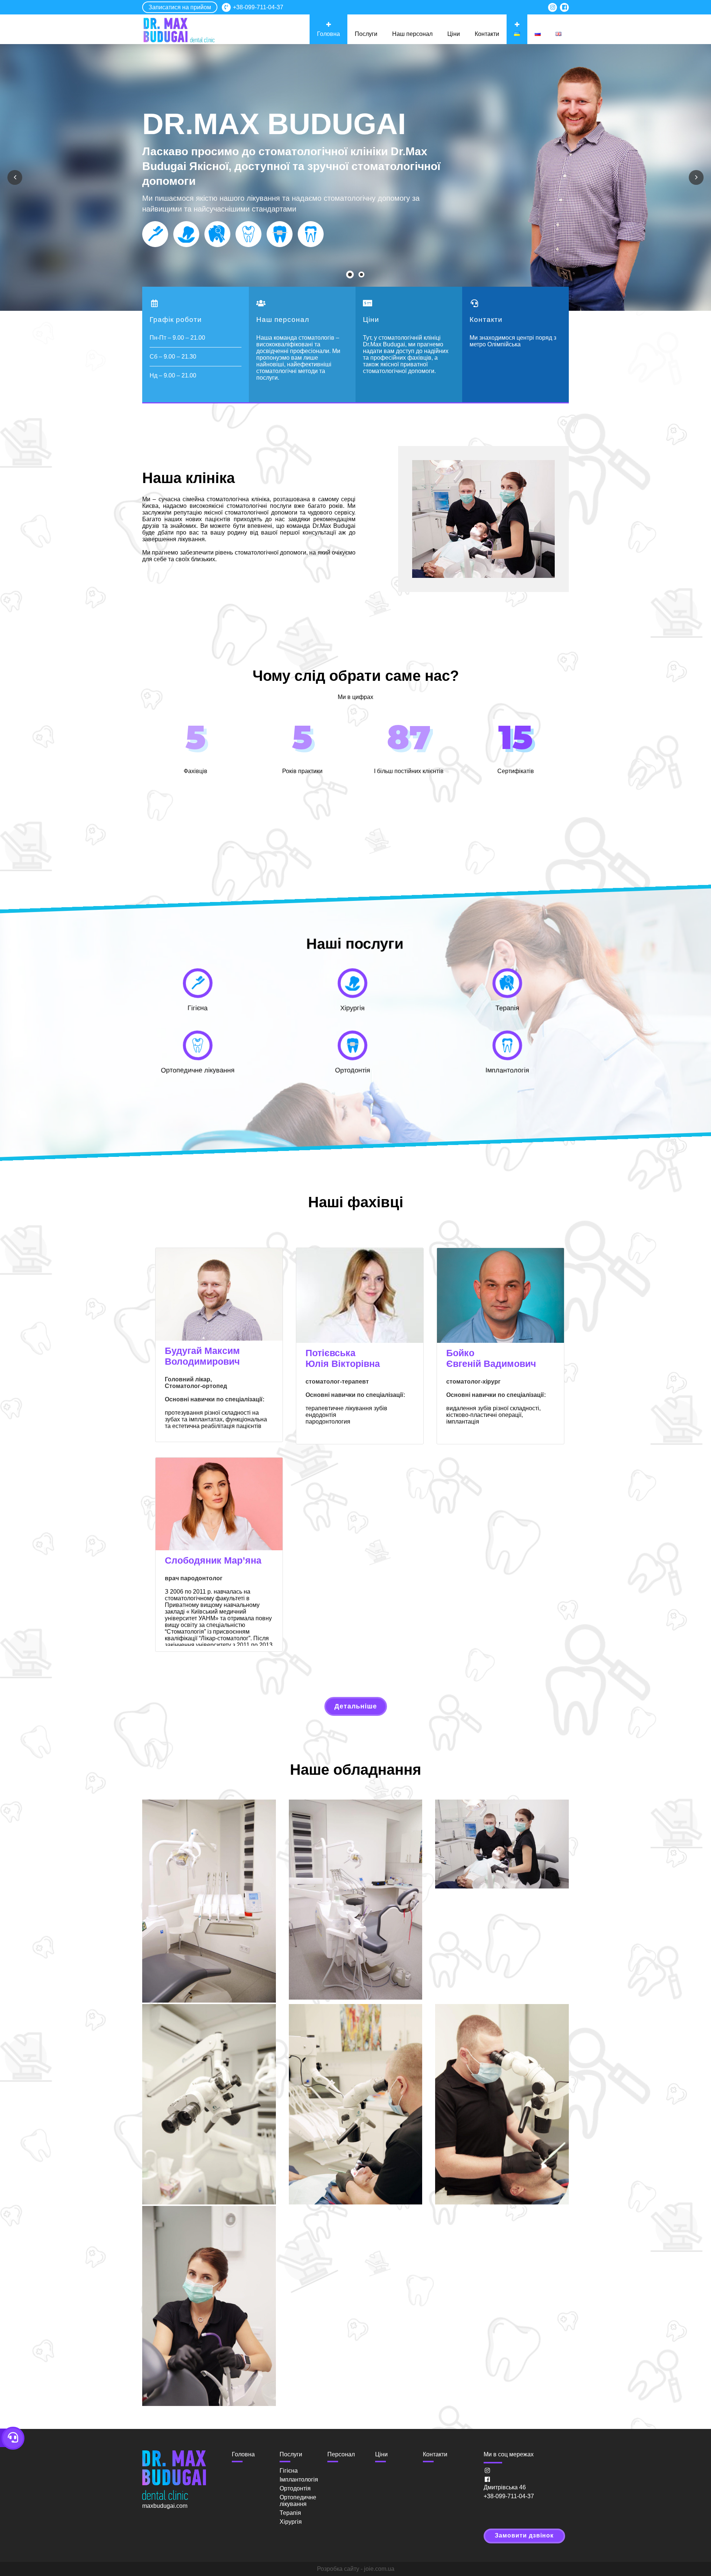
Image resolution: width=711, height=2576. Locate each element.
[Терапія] (217, 234)
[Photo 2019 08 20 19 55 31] (209, 2307)
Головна (328, 34)
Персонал (341, 2454)
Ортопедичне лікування (298, 2501)
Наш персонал (412, 34)
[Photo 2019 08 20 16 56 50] (502, 1845)
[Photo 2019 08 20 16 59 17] (209, 2105)
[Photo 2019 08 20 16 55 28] (356, 1901)
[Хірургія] (186, 234)
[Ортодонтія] (280, 234)
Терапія (290, 2513)
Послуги (366, 34)
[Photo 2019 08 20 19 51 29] (356, 2105)
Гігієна (289, 2471)
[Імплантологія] (311, 234)
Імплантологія (299, 2480)
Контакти (487, 34)
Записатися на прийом (180, 7)
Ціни (454, 34)
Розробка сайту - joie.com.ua (356, 2569)
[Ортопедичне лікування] (248, 234)
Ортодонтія (295, 2488)
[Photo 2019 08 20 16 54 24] (209, 1902)
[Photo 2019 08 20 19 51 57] (502, 2105)
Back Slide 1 (353, 276)
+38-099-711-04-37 (258, 7)
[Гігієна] (155, 234)
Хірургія (291, 2522)
